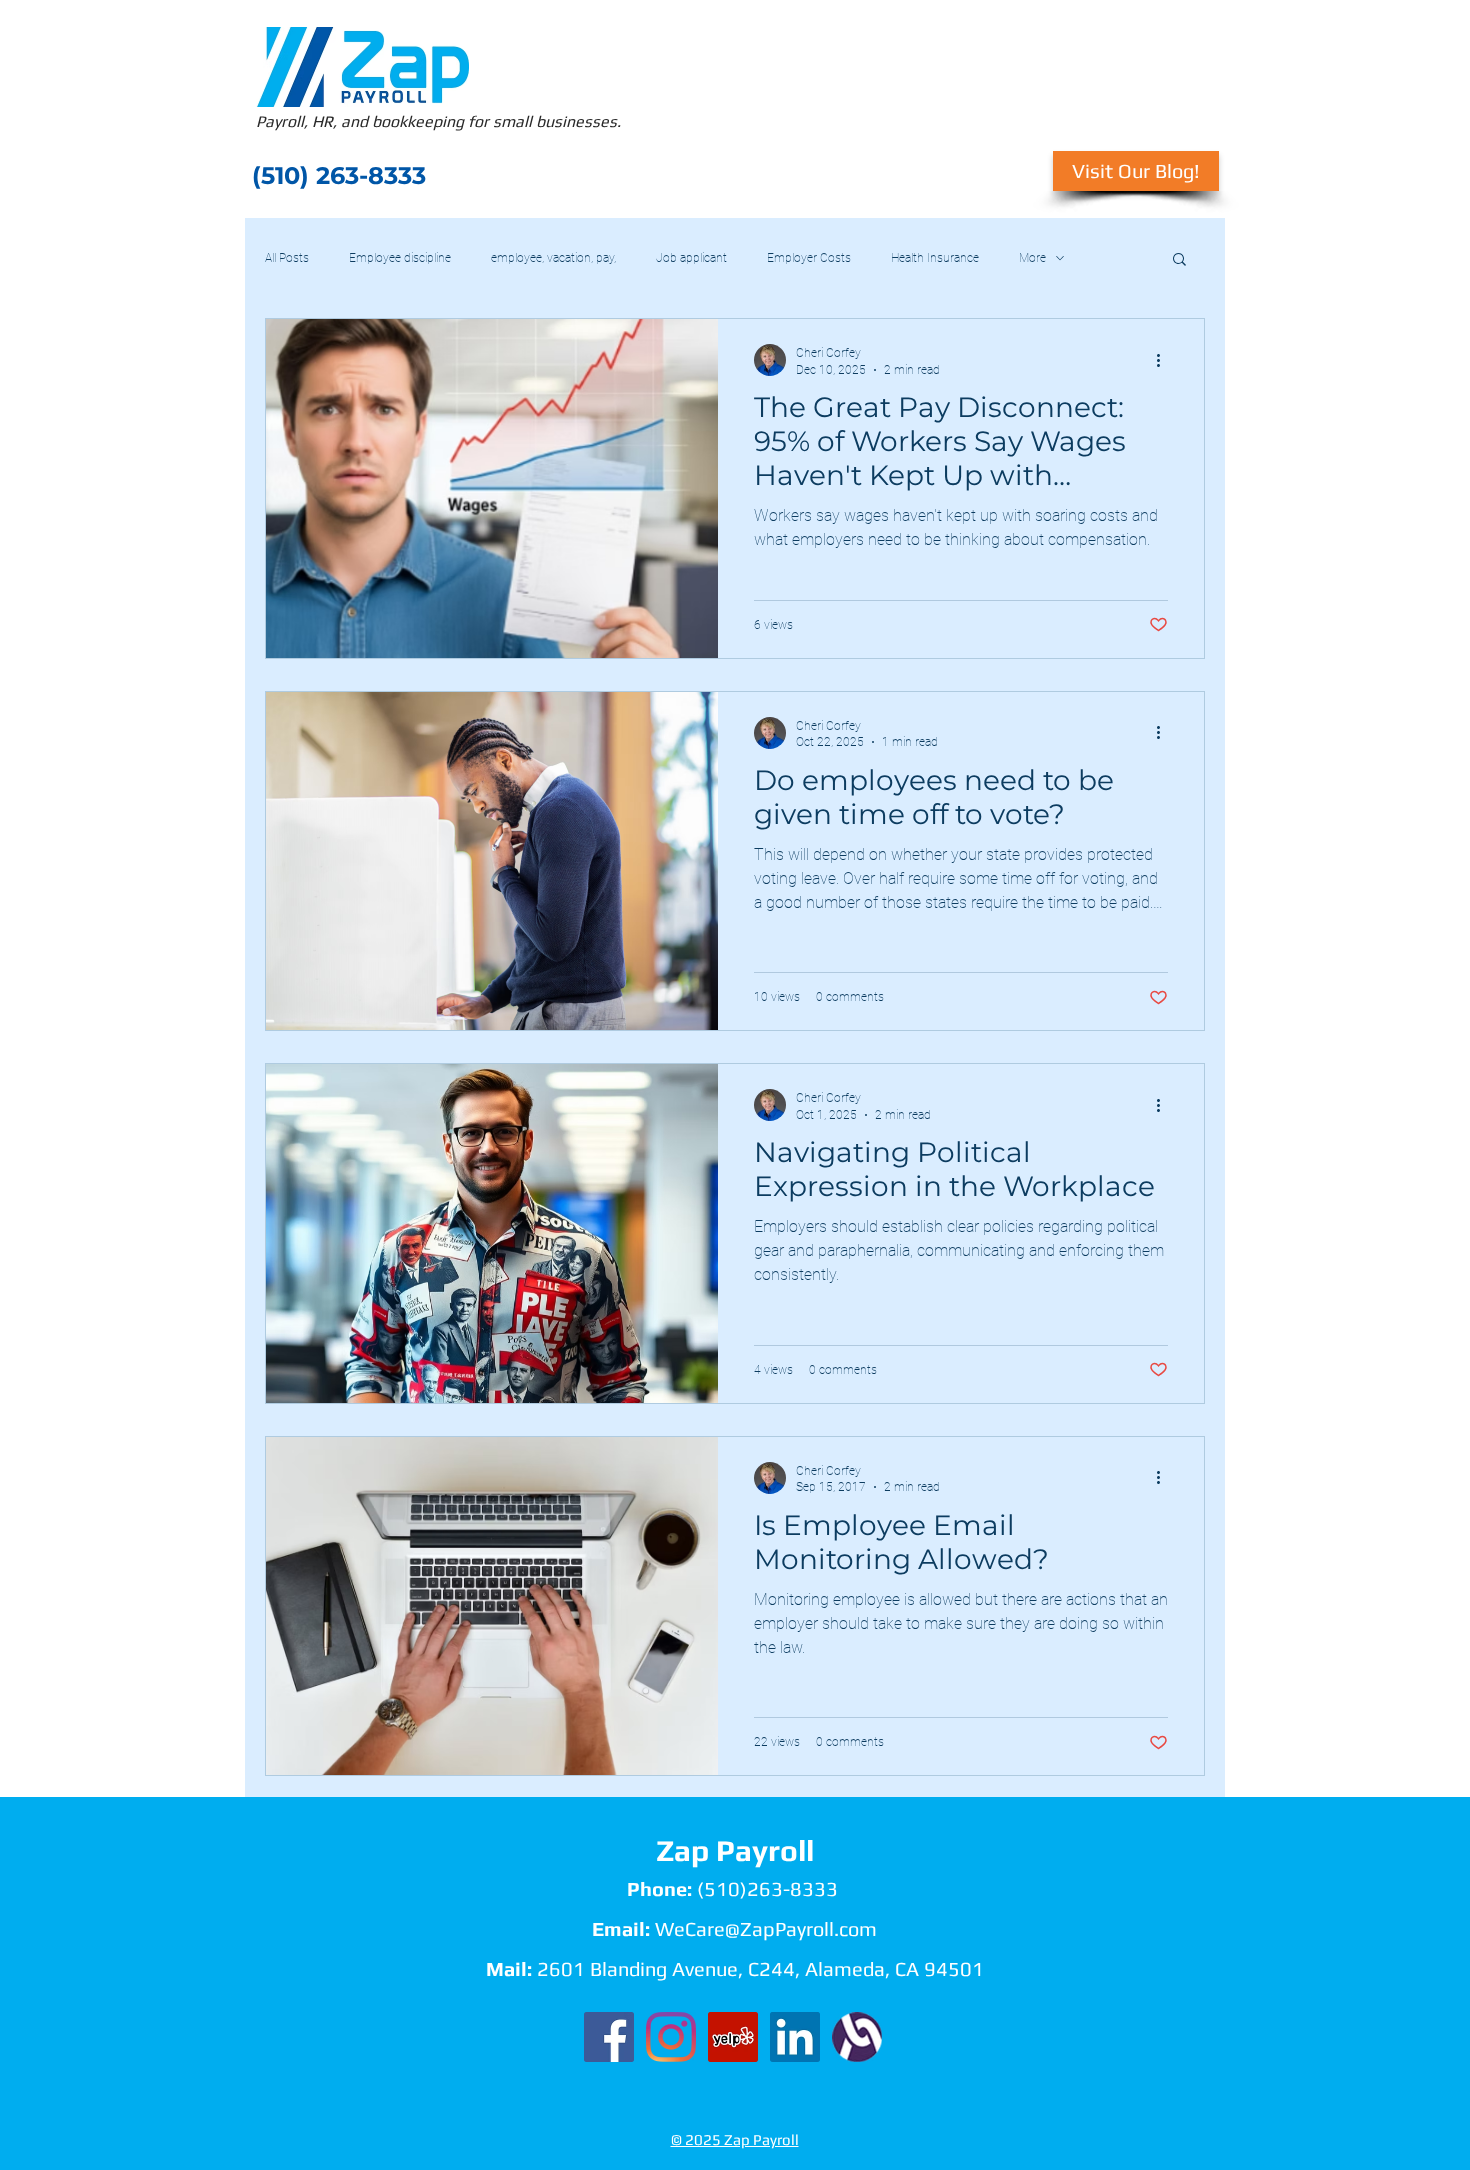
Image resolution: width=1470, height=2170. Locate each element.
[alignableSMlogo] (857, 2037)
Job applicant (691, 258)
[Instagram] (671, 2037)
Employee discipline (400, 258)
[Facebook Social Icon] (609, 2037)
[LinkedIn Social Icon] (795, 2037)
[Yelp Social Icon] (733, 2037)
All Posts (287, 258)
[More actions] (1165, 360)
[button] (1179, 260)
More (1032, 258)
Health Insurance (935, 258)
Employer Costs (809, 258)
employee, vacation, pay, (553, 258)
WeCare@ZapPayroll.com (766, 1928)
